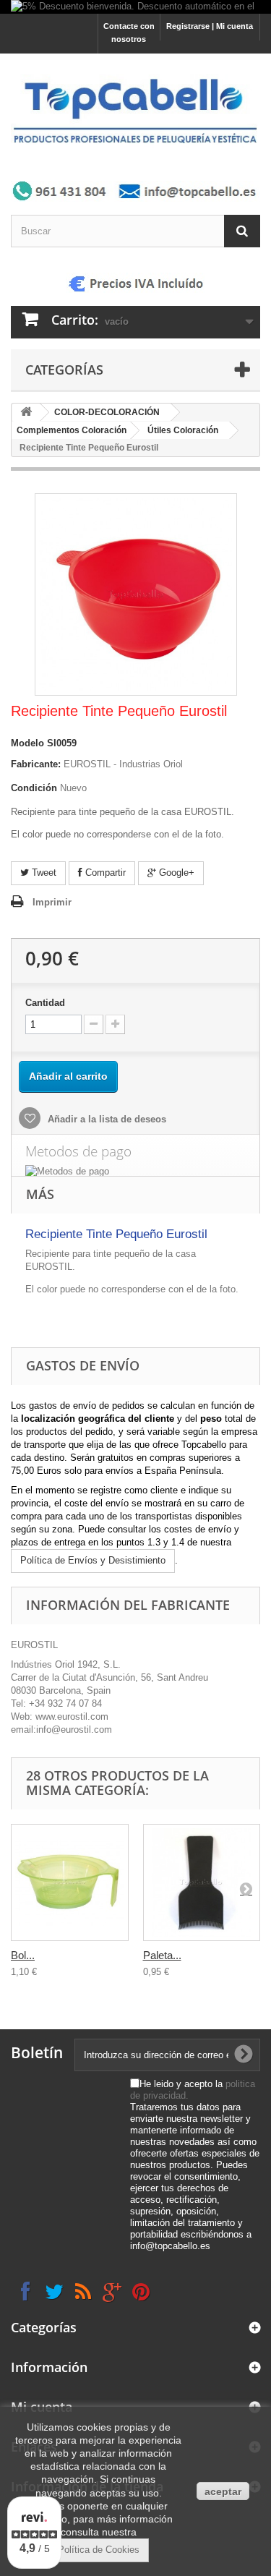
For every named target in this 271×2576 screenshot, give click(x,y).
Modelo (27, 743)
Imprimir (52, 902)
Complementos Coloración (72, 430)
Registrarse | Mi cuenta (210, 26)
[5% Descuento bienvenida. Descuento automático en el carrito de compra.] (135, 7)
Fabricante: (36, 764)
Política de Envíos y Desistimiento (93, 1560)
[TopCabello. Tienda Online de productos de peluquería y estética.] (135, 110)
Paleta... (162, 1955)
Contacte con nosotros (129, 33)
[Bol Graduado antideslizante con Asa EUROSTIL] (70, 1883)
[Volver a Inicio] (26, 413)
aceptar (223, 2491)
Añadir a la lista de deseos (106, 1119)
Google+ (175, 873)
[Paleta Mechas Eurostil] (202, 1883)
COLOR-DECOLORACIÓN (107, 412)
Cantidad (45, 1003)
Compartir (104, 873)
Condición (34, 788)
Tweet (43, 873)
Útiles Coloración (183, 430)
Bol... (23, 1955)
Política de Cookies (99, 2550)
